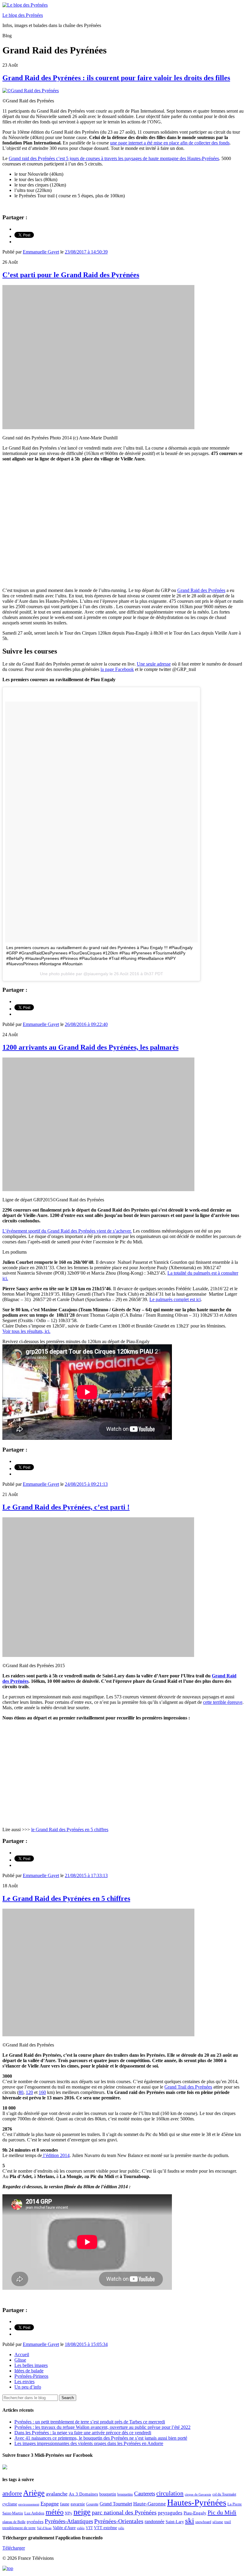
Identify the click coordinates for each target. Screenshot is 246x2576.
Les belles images (31, 2365)
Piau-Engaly (195, 2513)
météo (55, 2512)
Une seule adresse (154, 664)
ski (190, 2521)
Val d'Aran (44, 2528)
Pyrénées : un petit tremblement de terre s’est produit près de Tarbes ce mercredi (90, 2422)
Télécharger (14, 2548)
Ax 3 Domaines (83, 2494)
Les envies (24, 2382)
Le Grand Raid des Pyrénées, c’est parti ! (66, 1507)
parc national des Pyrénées (124, 2512)
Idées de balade (29, 2371)
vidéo (81, 2528)
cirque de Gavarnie (198, 2494)
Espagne (50, 2504)
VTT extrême (105, 2528)
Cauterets (145, 2494)
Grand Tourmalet (116, 2504)
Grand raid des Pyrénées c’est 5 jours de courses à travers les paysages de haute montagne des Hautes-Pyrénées (114, 158)
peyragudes (170, 2513)
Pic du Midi (222, 2512)
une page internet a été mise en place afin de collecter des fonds (170, 143)
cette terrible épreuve (223, 1702)
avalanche (57, 2494)
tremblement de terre (19, 2528)
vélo (121, 2528)
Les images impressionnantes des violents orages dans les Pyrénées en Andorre (89, 2443)
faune (65, 2504)
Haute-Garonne (150, 2504)
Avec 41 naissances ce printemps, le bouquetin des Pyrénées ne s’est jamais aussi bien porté (101, 2438)
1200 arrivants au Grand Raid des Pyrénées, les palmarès (90, 1047)
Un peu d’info (28, 2387)
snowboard (203, 2522)
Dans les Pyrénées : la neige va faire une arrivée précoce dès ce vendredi (83, 2433)
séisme (218, 2522)
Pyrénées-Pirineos (31, 2376)
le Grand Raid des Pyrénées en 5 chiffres (70, 1830)
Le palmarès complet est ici (175, 1299)
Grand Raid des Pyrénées (201, 590)
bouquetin (108, 2494)
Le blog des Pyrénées (23, 15)
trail (228, 2522)
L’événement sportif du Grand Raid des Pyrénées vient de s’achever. (67, 1231)
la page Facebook (117, 669)
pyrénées (35, 2521)
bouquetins (125, 2494)
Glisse (20, 2360)
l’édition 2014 (56, 2155)
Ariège (34, 2493)
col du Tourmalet (224, 2494)
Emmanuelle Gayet (41, 252)
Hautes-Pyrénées (197, 2502)
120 (29, 2092)
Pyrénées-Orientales (119, 2521)
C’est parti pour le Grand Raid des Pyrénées (71, 275)
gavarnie (78, 2504)
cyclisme (10, 2504)
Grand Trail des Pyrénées (188, 2087)
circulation (170, 2493)
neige (82, 2512)
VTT (89, 2528)
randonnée (154, 2521)
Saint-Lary (175, 2522)
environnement (29, 2504)
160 (42, 2092)
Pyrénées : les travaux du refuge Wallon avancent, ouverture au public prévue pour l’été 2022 (102, 2427)
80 (21, 2092)
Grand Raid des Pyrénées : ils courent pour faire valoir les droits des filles (116, 78)
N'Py (69, 2513)
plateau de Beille (14, 2522)
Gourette (92, 2504)
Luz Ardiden (34, 2513)
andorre (12, 2493)
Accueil (22, 2355)
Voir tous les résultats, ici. (26, 1331)
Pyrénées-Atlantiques (69, 2521)
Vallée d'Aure (64, 2528)
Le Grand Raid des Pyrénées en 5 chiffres (66, 1898)
